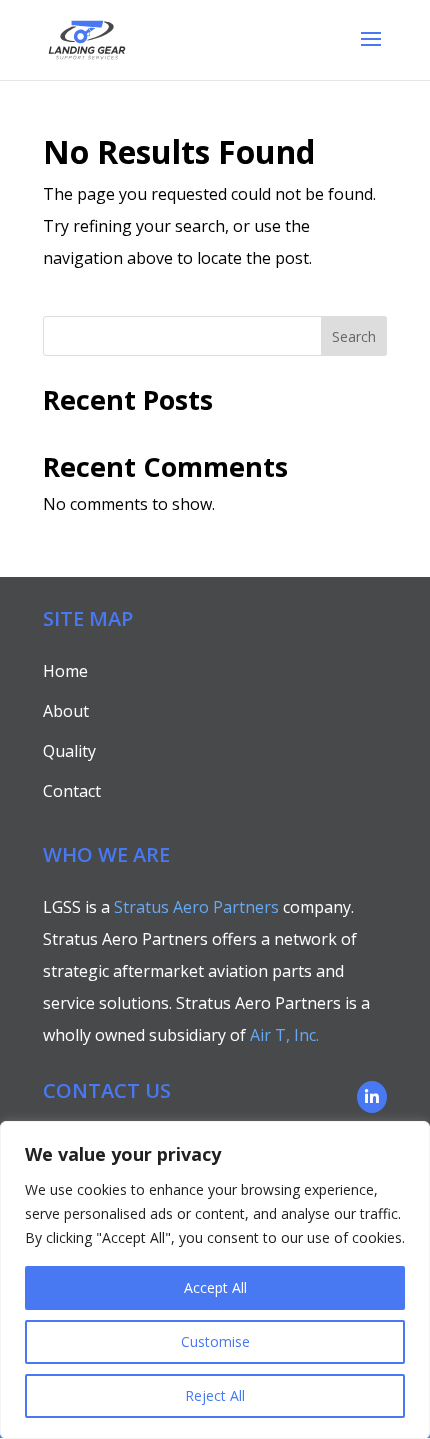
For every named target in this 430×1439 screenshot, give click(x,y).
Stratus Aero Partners (196, 907)
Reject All (215, 1395)
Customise (215, 1341)
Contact (72, 791)
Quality (69, 751)
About (66, 711)
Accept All (215, 1287)
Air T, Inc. (284, 1035)
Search (354, 336)
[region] (215, 1280)
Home (65, 671)
